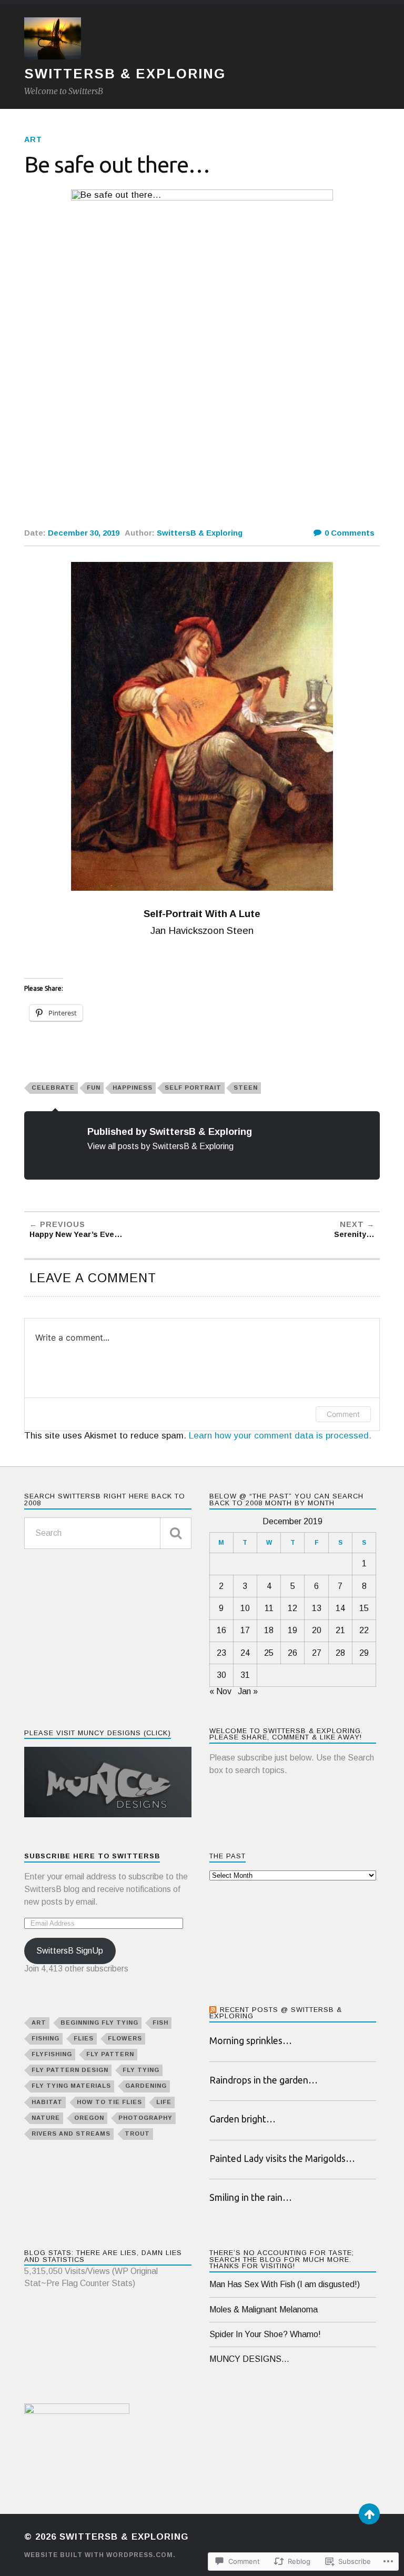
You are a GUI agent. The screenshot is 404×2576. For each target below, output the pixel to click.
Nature (46, 2118)
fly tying (141, 2070)
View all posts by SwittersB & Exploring (160, 1146)
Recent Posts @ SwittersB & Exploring (276, 2013)
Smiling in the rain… (251, 2197)
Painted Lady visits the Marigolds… (282, 2159)
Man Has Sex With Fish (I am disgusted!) (285, 2284)
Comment (343, 1414)
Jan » (248, 1691)
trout (137, 2134)
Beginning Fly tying (99, 2022)
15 (364, 1608)
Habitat (47, 2102)
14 (340, 1608)
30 (221, 1675)
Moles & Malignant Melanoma (264, 2310)
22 (364, 1630)
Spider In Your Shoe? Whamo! (265, 2334)
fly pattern (110, 2054)
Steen (246, 1088)
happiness (133, 1088)
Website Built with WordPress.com (99, 2555)
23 (221, 1653)
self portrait (193, 1088)
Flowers (125, 2038)
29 (364, 1653)
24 (245, 1653)
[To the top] (369, 2514)
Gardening (146, 2086)
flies (84, 2038)
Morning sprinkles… (251, 2041)
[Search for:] (108, 1533)
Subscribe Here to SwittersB (92, 1856)
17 (245, 1630)
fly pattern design (70, 2070)
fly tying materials (71, 2086)
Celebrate (53, 1088)
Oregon (89, 2118)
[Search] (176, 1533)
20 (317, 1630)
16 (221, 1630)
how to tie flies (109, 2102)
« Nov (220, 1691)
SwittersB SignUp (70, 1951)
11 (269, 1608)
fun (94, 1088)
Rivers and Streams (71, 2134)
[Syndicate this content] (213, 2010)
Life (164, 2102)
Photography (145, 2118)
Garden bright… (243, 2119)
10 (245, 1608)
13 (317, 1608)
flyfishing (52, 2054)
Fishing (46, 2038)
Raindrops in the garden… (264, 2080)
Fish (160, 2022)
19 (292, 1630)
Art (33, 139)
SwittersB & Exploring (125, 74)
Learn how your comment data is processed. (280, 1436)
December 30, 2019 (84, 533)
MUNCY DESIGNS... (249, 2359)
